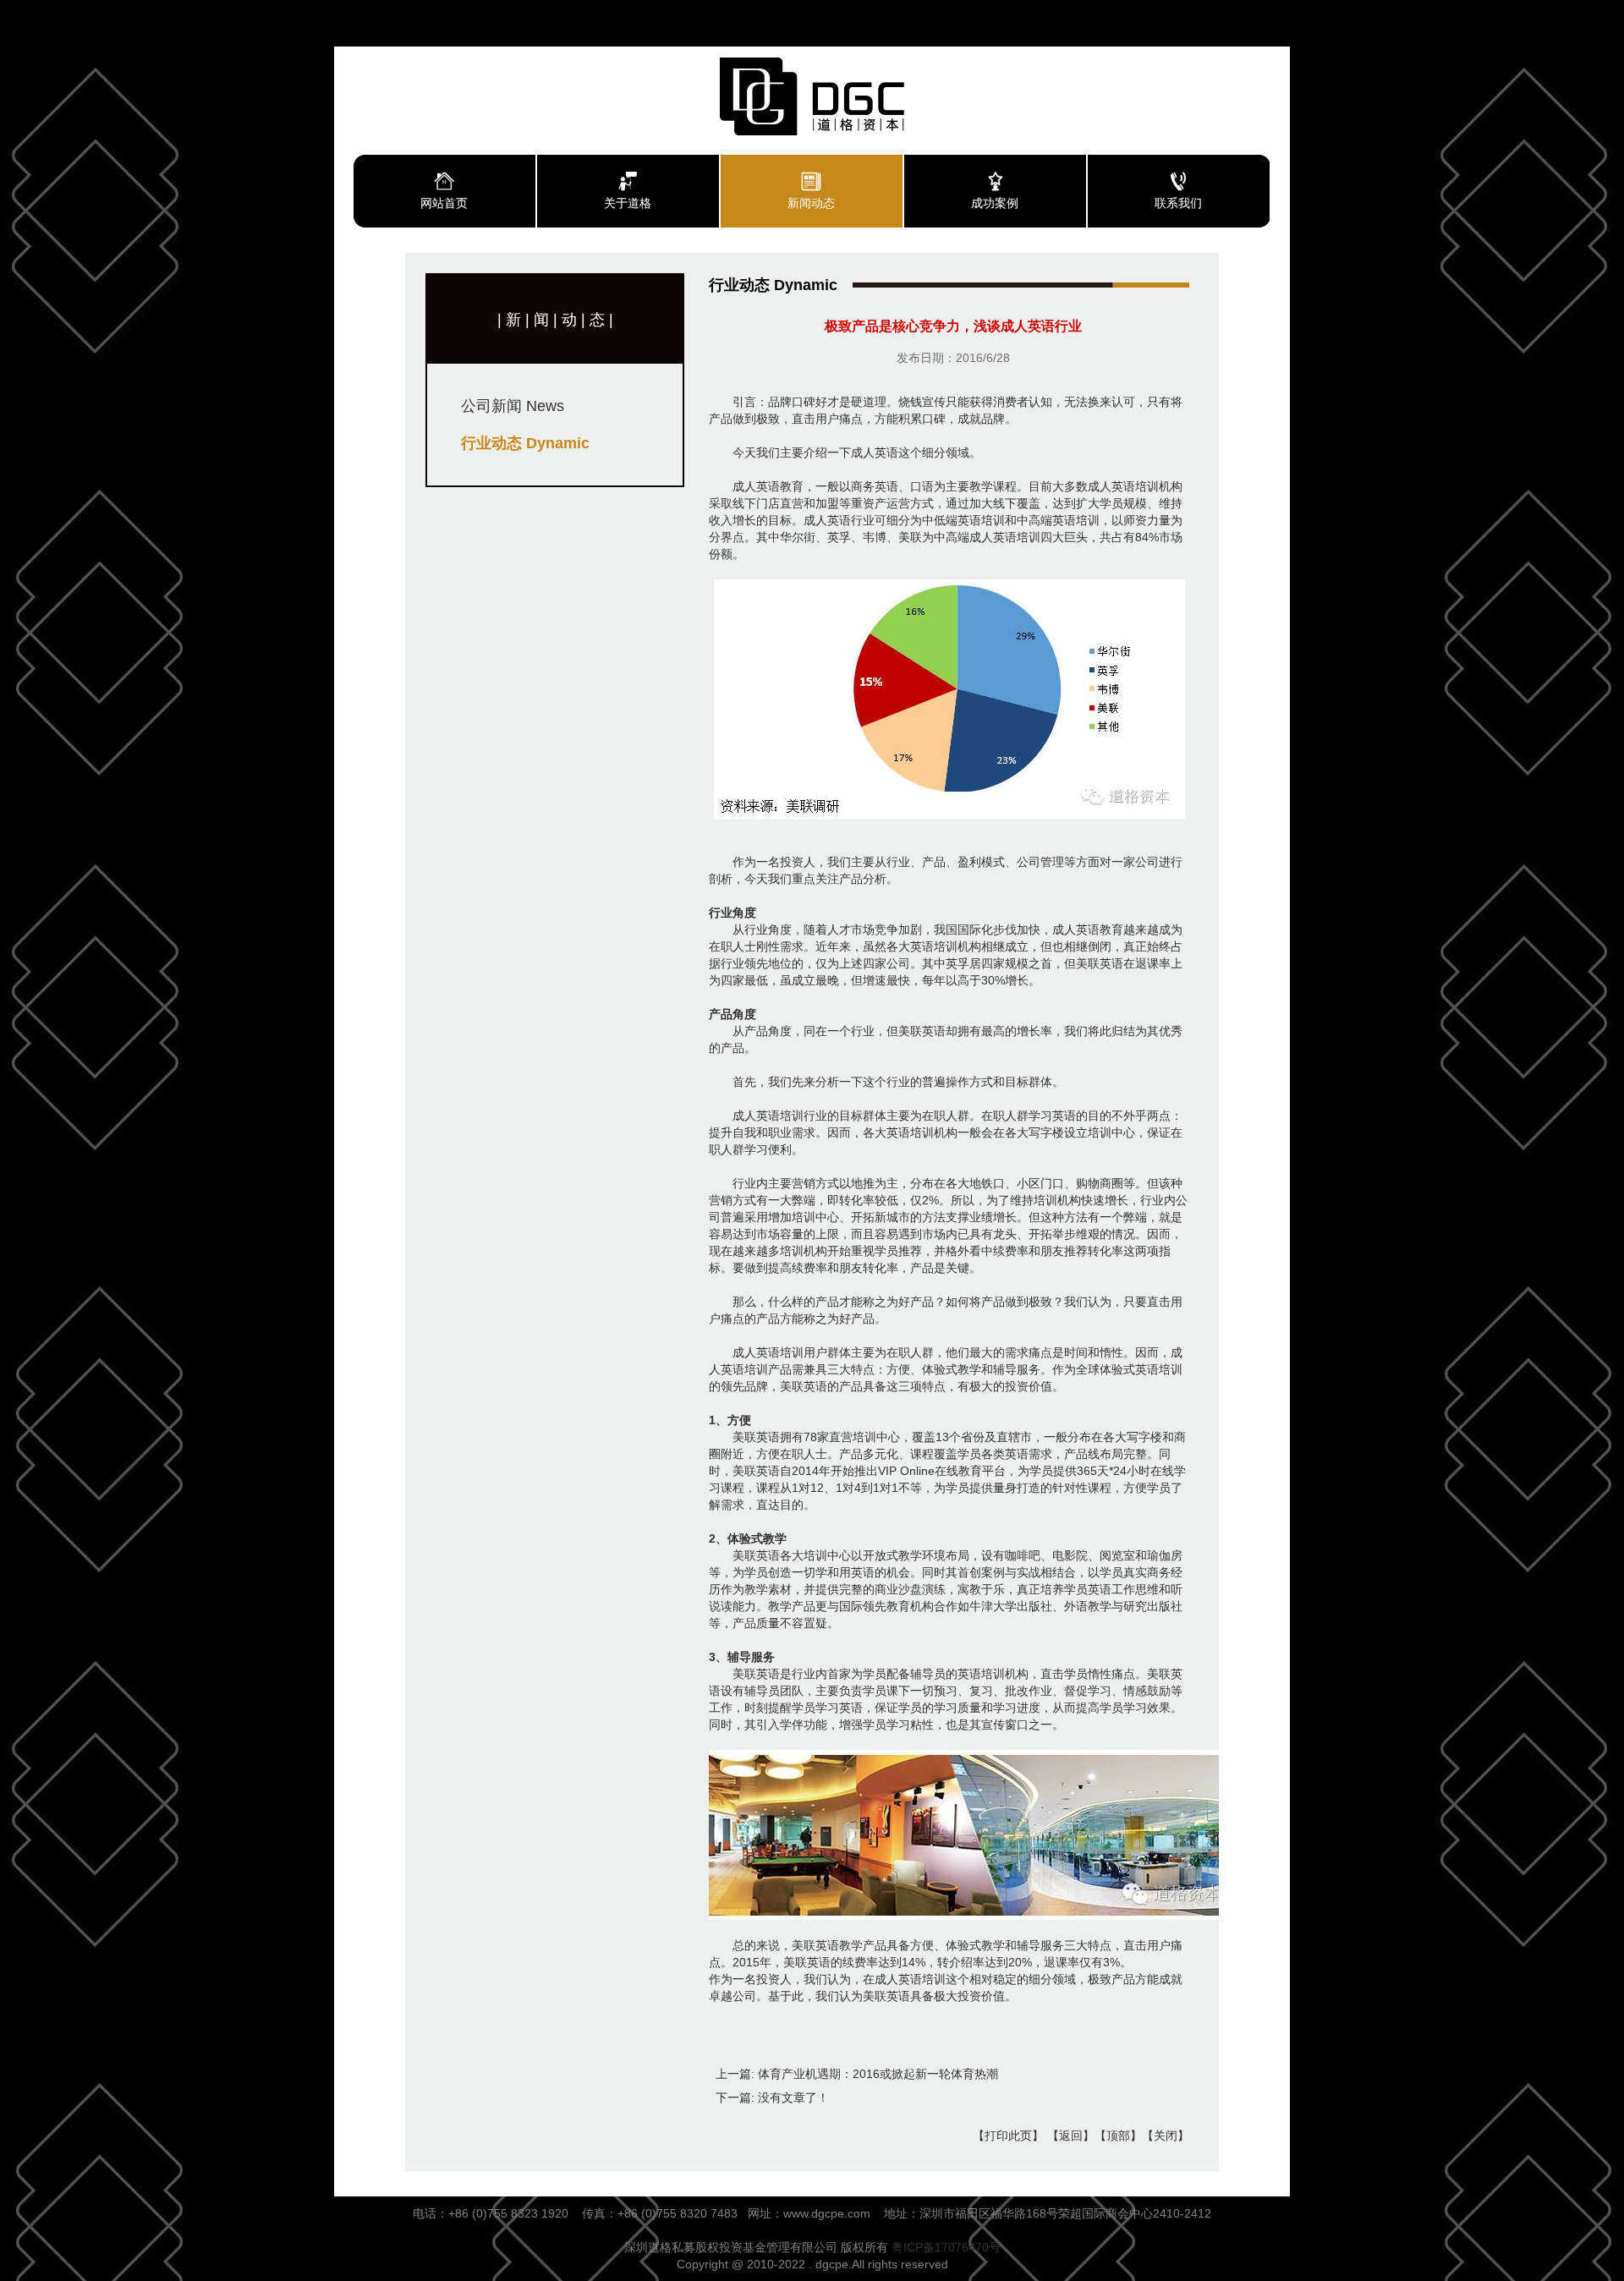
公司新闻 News (513, 406)
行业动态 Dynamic (525, 443)
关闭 (1166, 2136)
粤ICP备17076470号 (946, 2247)
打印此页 (1008, 2136)
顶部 (1118, 2136)
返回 (1071, 2136)
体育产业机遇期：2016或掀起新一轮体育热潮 (878, 2074)
